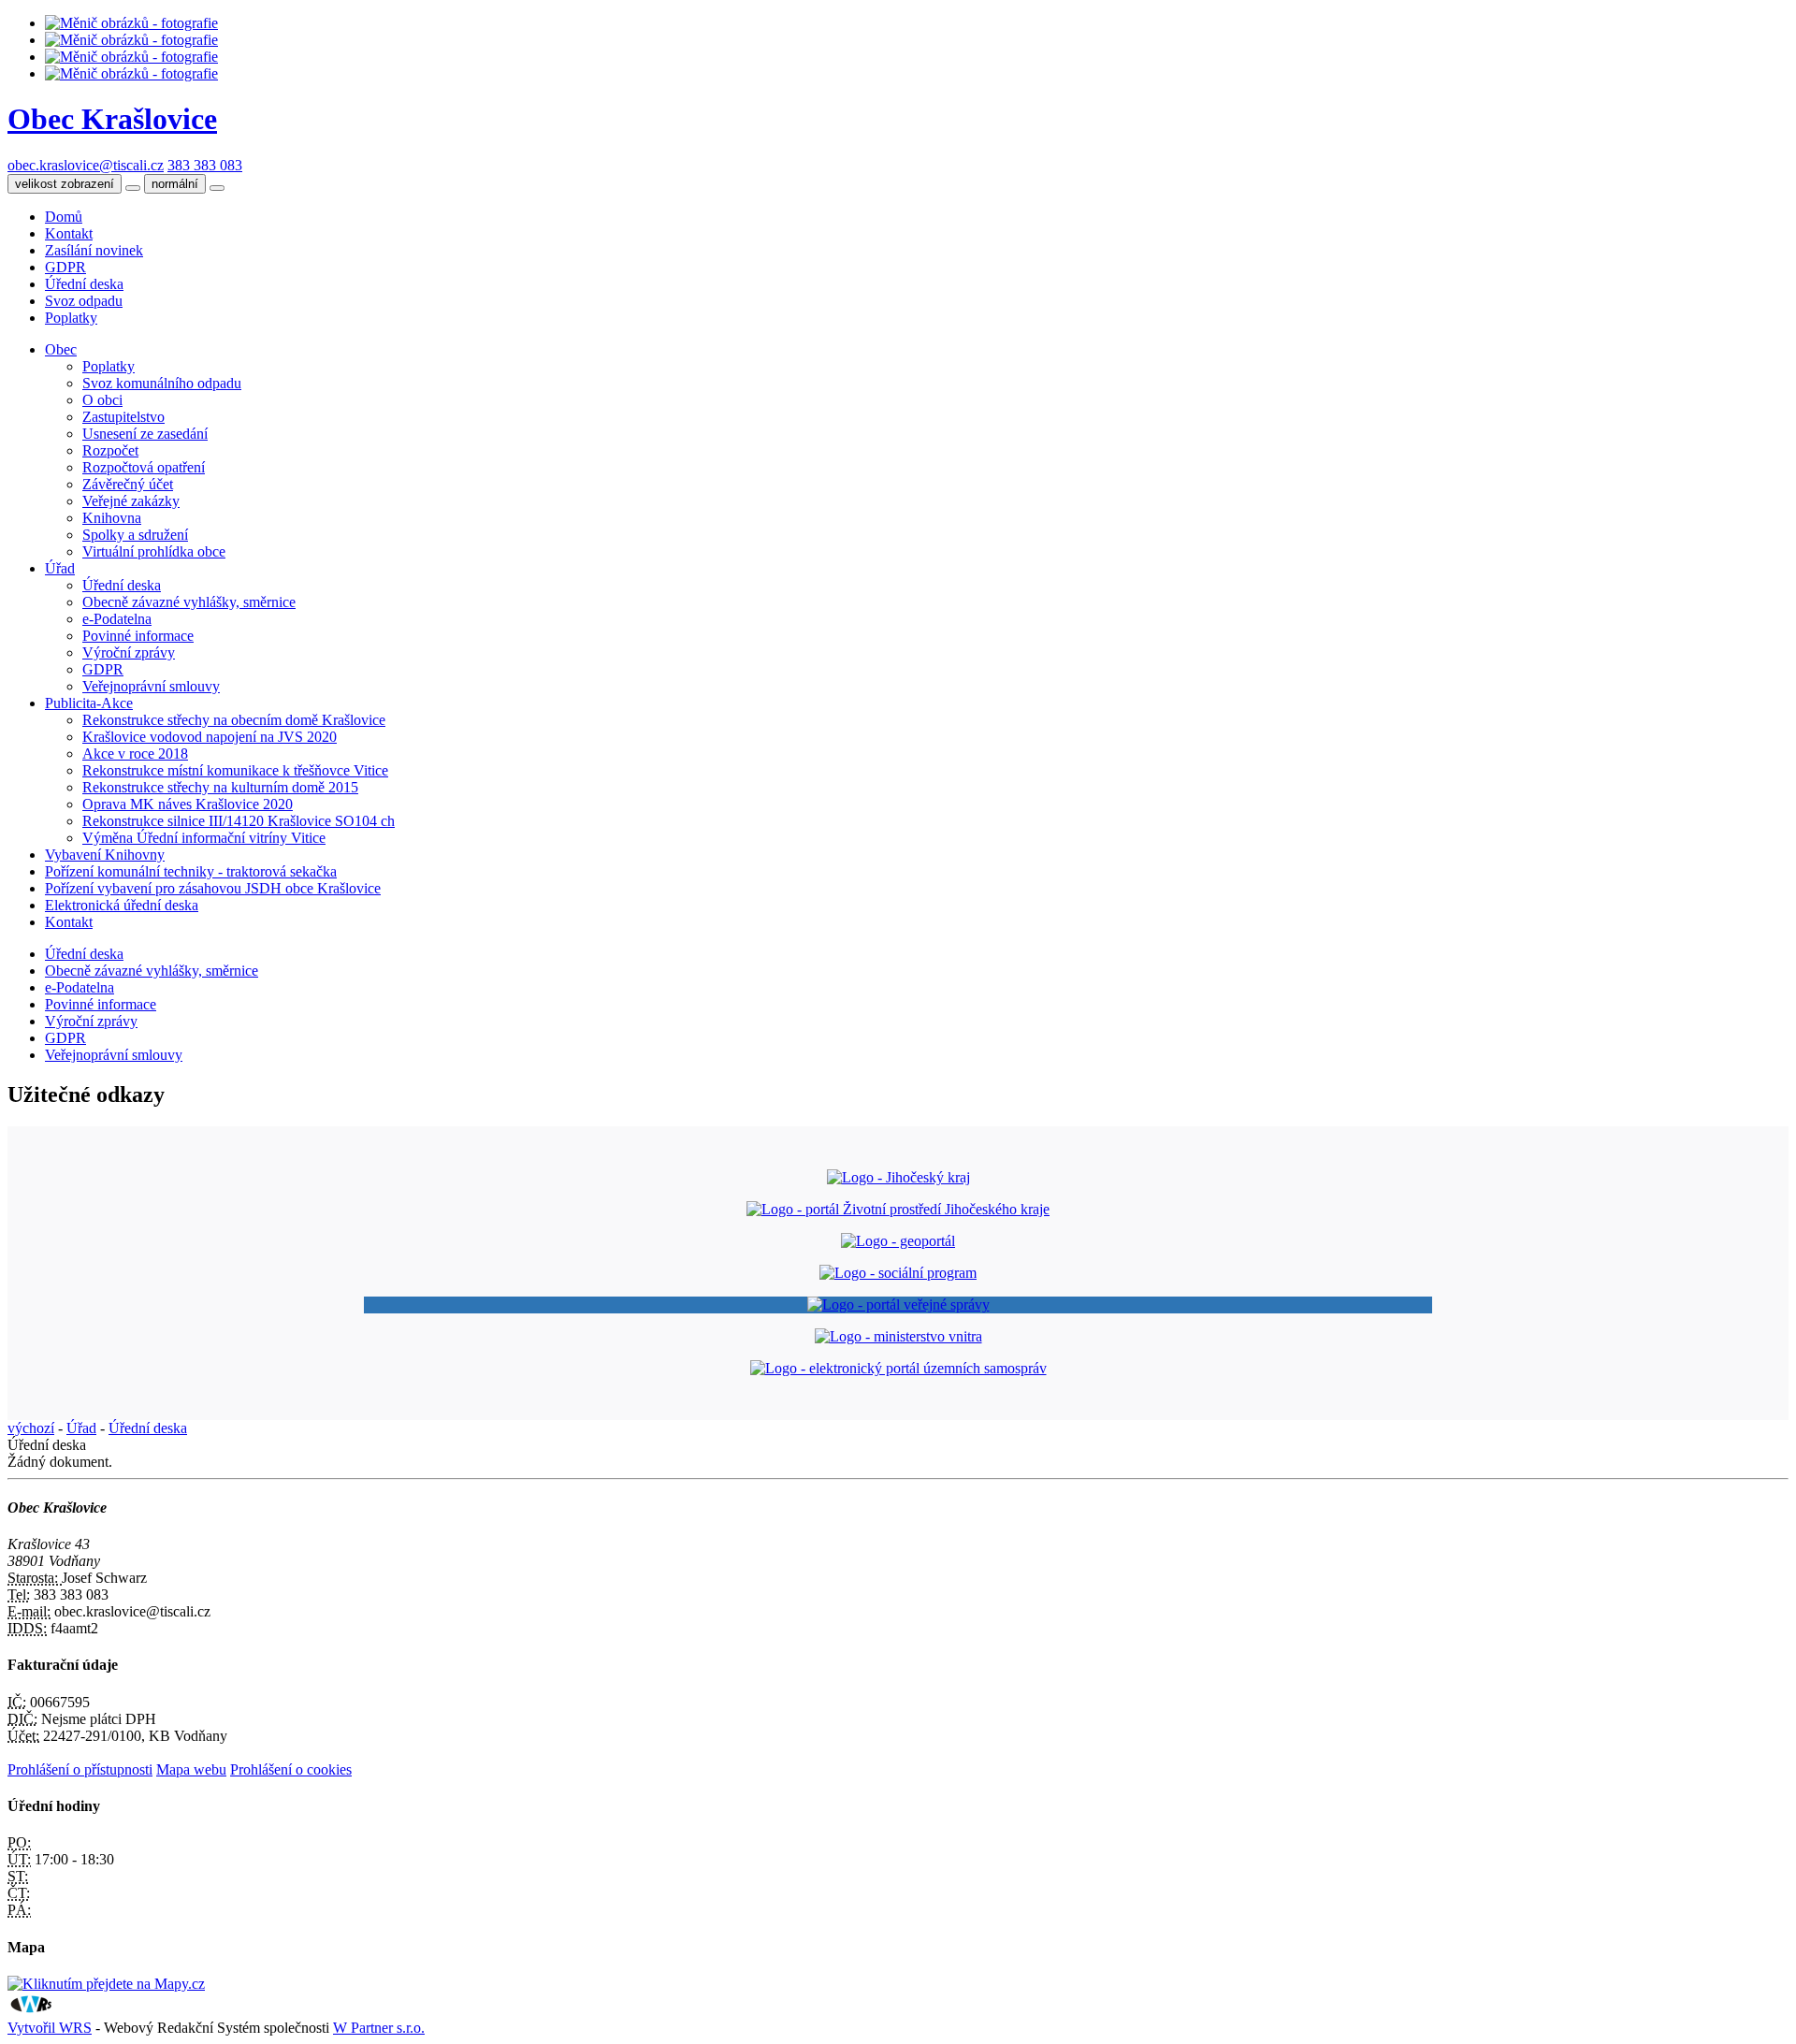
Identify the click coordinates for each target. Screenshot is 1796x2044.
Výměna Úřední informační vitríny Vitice (204, 838)
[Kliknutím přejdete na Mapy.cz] (106, 1984)
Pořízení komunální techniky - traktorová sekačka (191, 871)
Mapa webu (191, 1769)
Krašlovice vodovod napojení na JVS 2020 (210, 737)
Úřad (60, 568)
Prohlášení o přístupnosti (80, 1769)
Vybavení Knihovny (105, 855)
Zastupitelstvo (123, 417)
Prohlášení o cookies (291, 1769)
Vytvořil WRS (50, 2028)
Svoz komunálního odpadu (162, 383)
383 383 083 (205, 165)
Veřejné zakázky (131, 501)
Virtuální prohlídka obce (154, 551)
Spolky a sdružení (135, 535)
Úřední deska (84, 284)
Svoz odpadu (84, 301)
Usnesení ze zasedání (145, 434)
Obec (61, 349)
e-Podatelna (117, 619)
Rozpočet (110, 450)
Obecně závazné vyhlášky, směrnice (189, 602)
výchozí (31, 1428)
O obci (102, 400)
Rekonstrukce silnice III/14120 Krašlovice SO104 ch (239, 821)
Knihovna (112, 518)
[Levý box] (898, 1177)
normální (175, 184)
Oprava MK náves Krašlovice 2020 (188, 804)
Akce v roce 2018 (135, 754)
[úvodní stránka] (131, 23)
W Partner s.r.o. (379, 2028)
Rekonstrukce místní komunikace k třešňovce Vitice (235, 770)
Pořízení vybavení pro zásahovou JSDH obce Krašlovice (213, 888)
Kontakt (69, 233)
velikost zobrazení (65, 184)
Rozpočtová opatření (144, 467)
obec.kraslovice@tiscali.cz (86, 165)
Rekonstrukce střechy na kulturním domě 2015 (220, 787)
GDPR (65, 267)
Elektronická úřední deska (122, 905)
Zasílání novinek (94, 250)
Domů (64, 217)
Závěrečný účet (128, 484)
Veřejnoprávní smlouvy (151, 686)
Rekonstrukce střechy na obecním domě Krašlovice (234, 720)
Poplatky (71, 318)
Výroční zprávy (129, 652)
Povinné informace (138, 636)
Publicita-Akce (89, 703)
